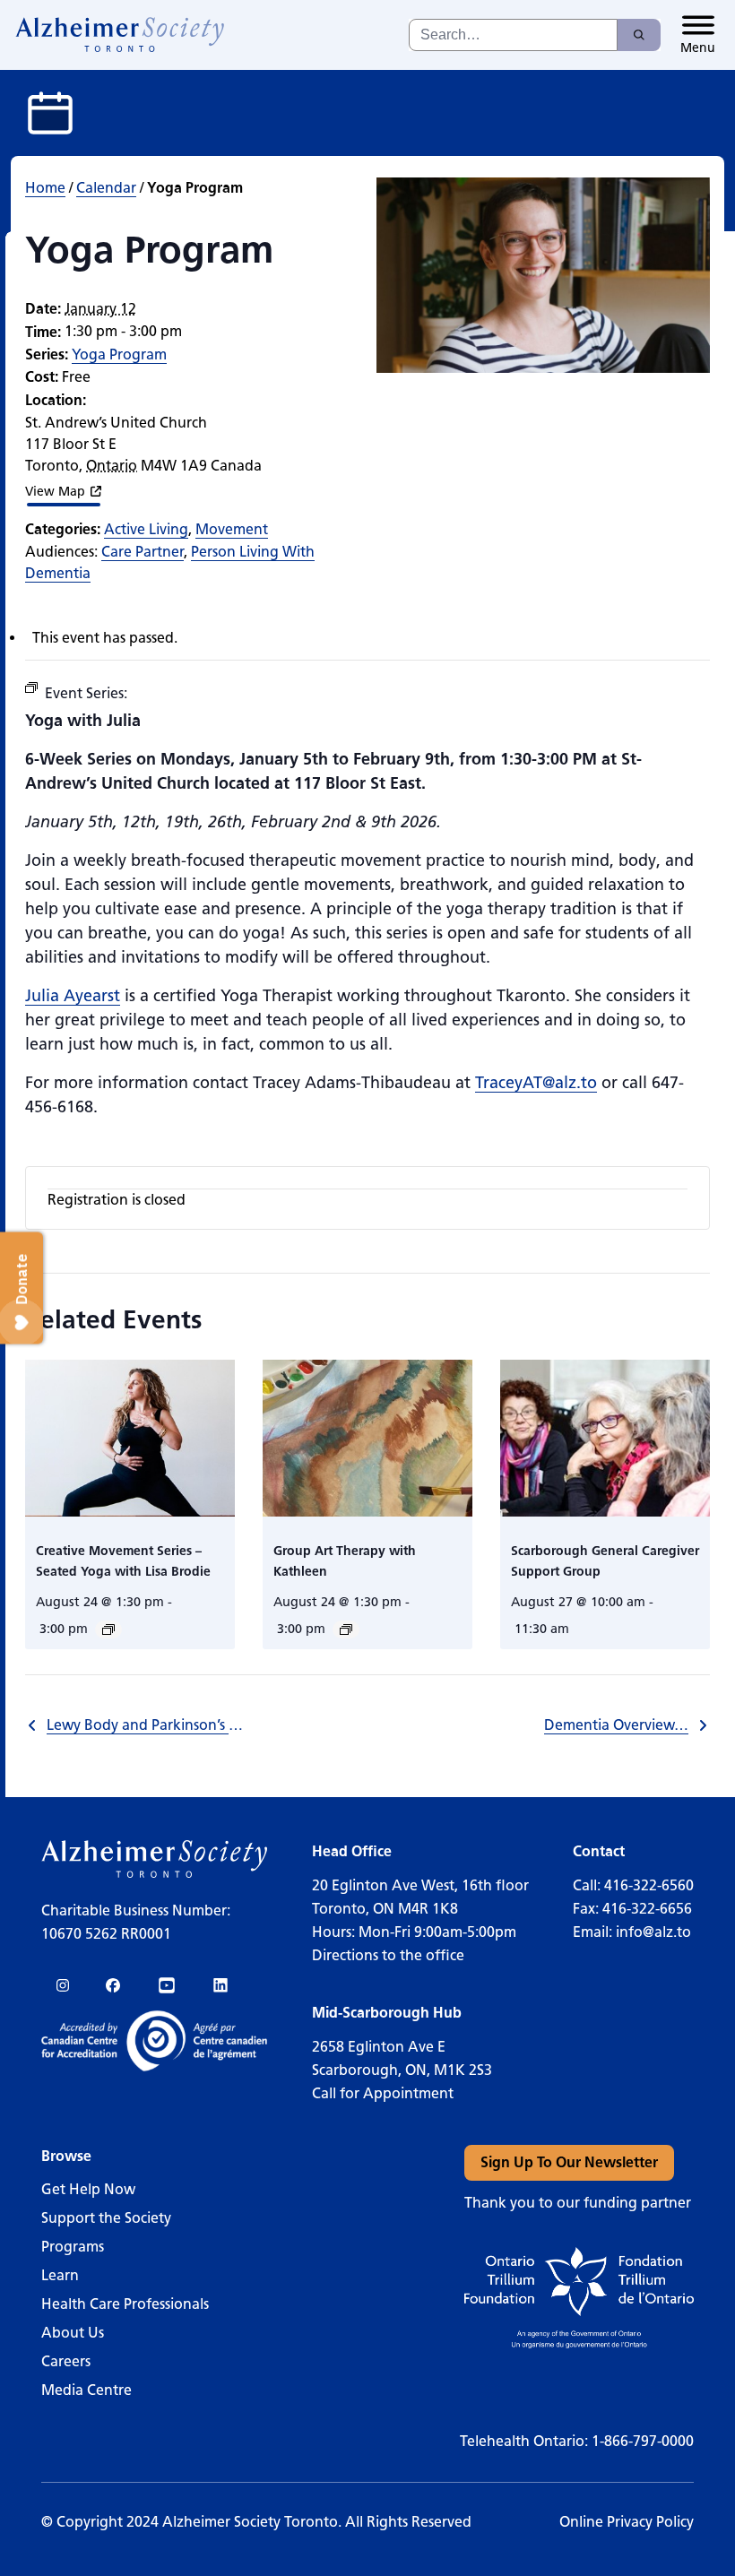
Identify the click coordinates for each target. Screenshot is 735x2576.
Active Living (146, 529)
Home (45, 188)
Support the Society (106, 2218)
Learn (60, 2275)
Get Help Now (88, 2189)
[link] (121, 35)
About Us (73, 2333)
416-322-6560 (649, 1885)
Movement (232, 529)
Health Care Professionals (125, 2304)
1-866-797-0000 (643, 2441)
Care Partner (143, 552)
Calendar (106, 188)
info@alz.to (653, 1932)
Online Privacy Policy (627, 2522)
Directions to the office (388, 1955)
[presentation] (130, 1439)
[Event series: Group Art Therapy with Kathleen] (346, 1629)
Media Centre (86, 2390)
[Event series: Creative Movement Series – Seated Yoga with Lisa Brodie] (108, 1629)
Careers (66, 2361)
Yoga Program (119, 354)
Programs (73, 2247)
